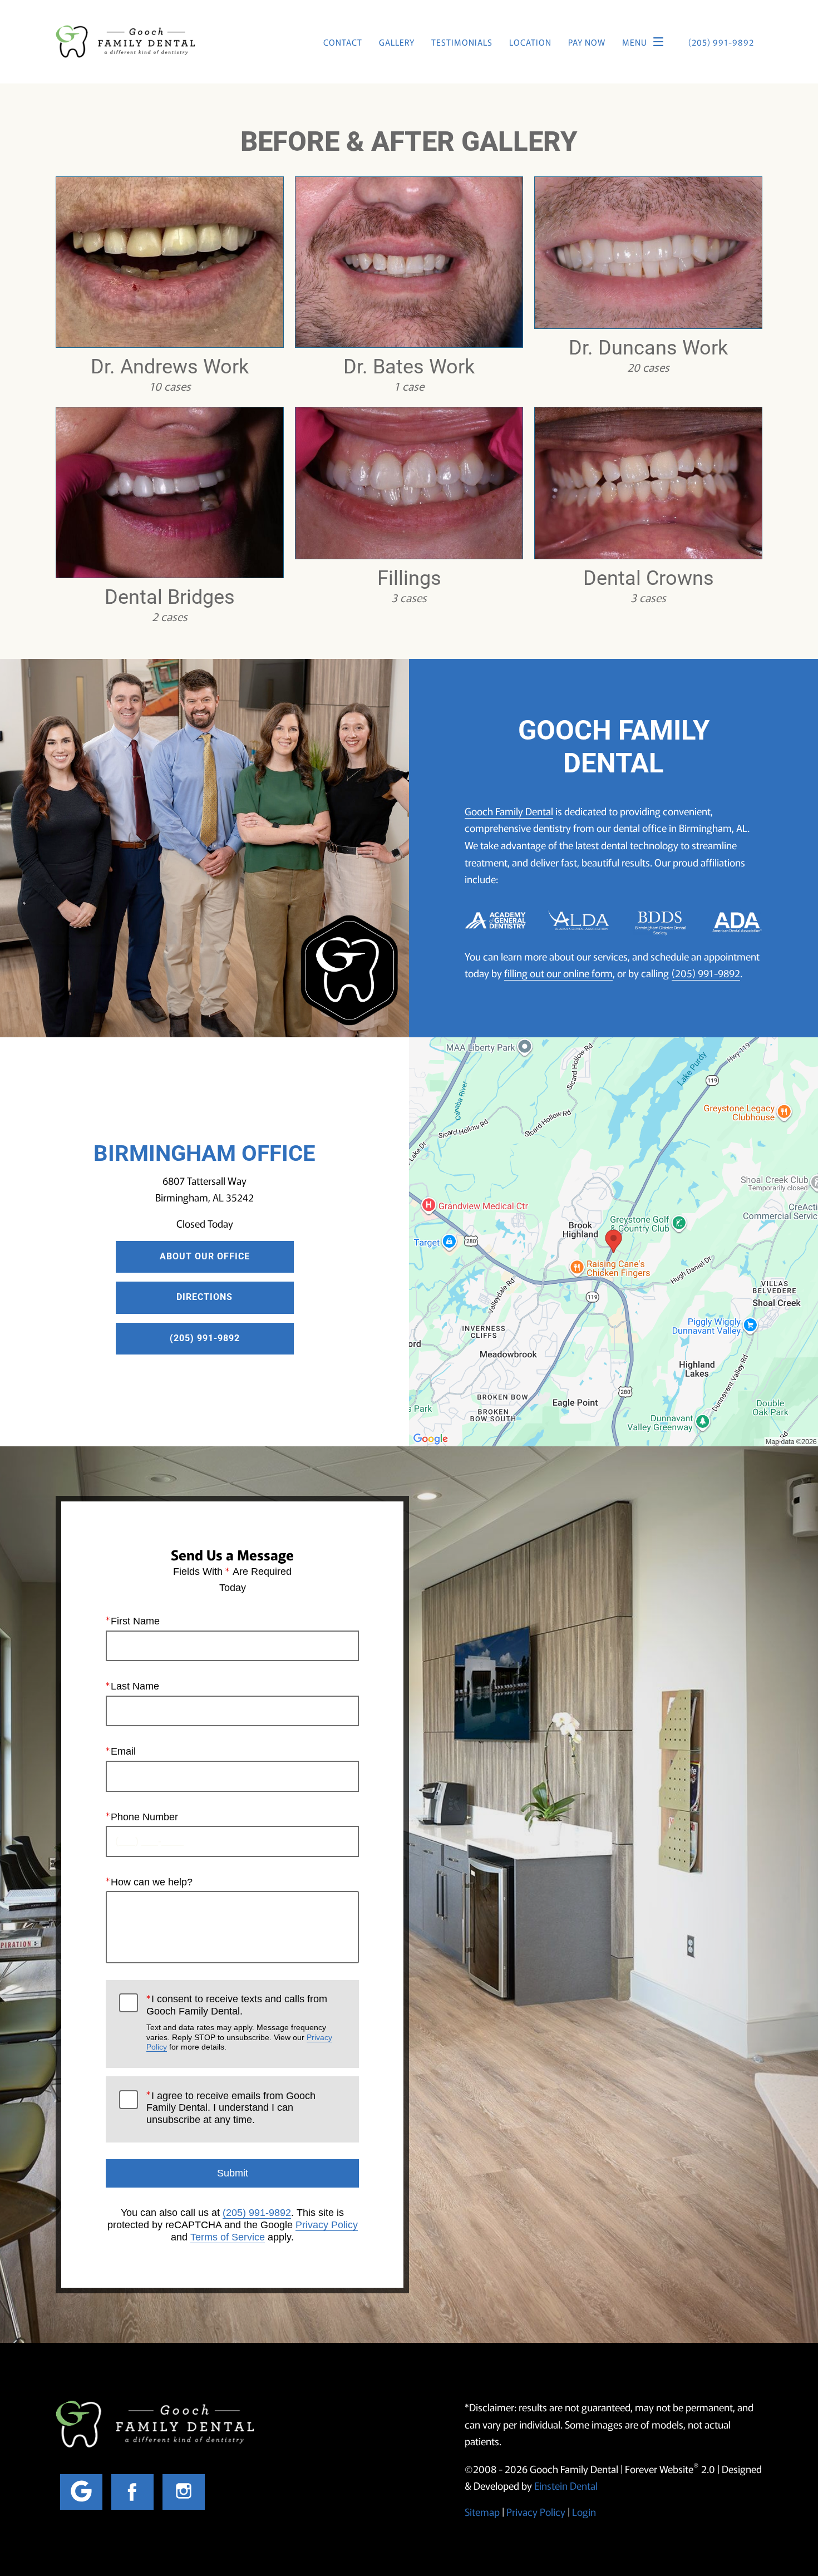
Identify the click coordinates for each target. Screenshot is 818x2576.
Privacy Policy (327, 2225)
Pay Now (587, 42)
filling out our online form (558, 973)
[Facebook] (132, 2492)
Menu (635, 42)
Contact (343, 42)
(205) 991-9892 (706, 973)
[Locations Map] (613, 1240)
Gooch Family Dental (509, 811)
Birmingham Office (204, 1153)
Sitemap (482, 2511)
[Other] (81, 2492)
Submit (233, 2173)
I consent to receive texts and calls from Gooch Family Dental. (239, 2022)
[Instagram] (184, 2492)
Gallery (397, 42)
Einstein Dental (566, 2485)
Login (584, 2511)
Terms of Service (228, 2237)
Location (530, 42)
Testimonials (462, 42)
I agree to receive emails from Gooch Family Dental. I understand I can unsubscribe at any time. (231, 2108)
